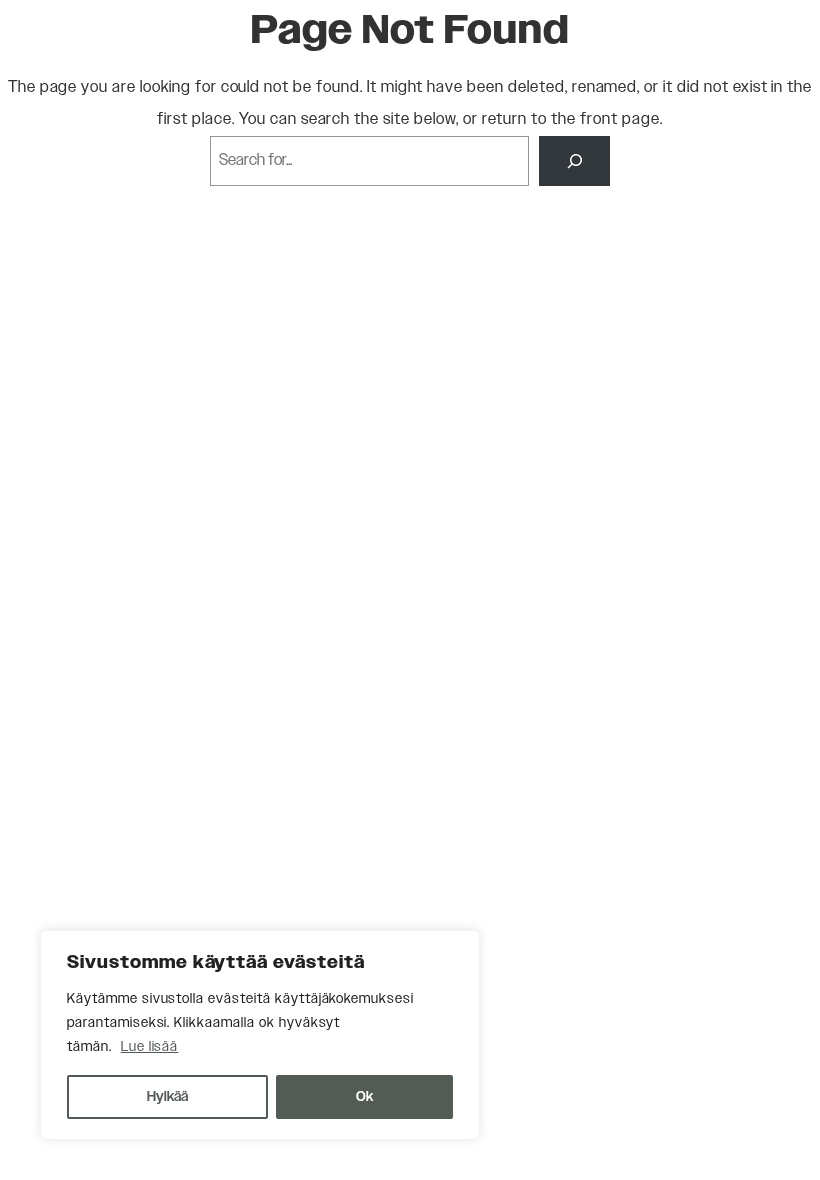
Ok (364, 1097)
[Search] (574, 161)
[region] (260, 1035)
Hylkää (167, 1097)
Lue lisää (150, 1047)
